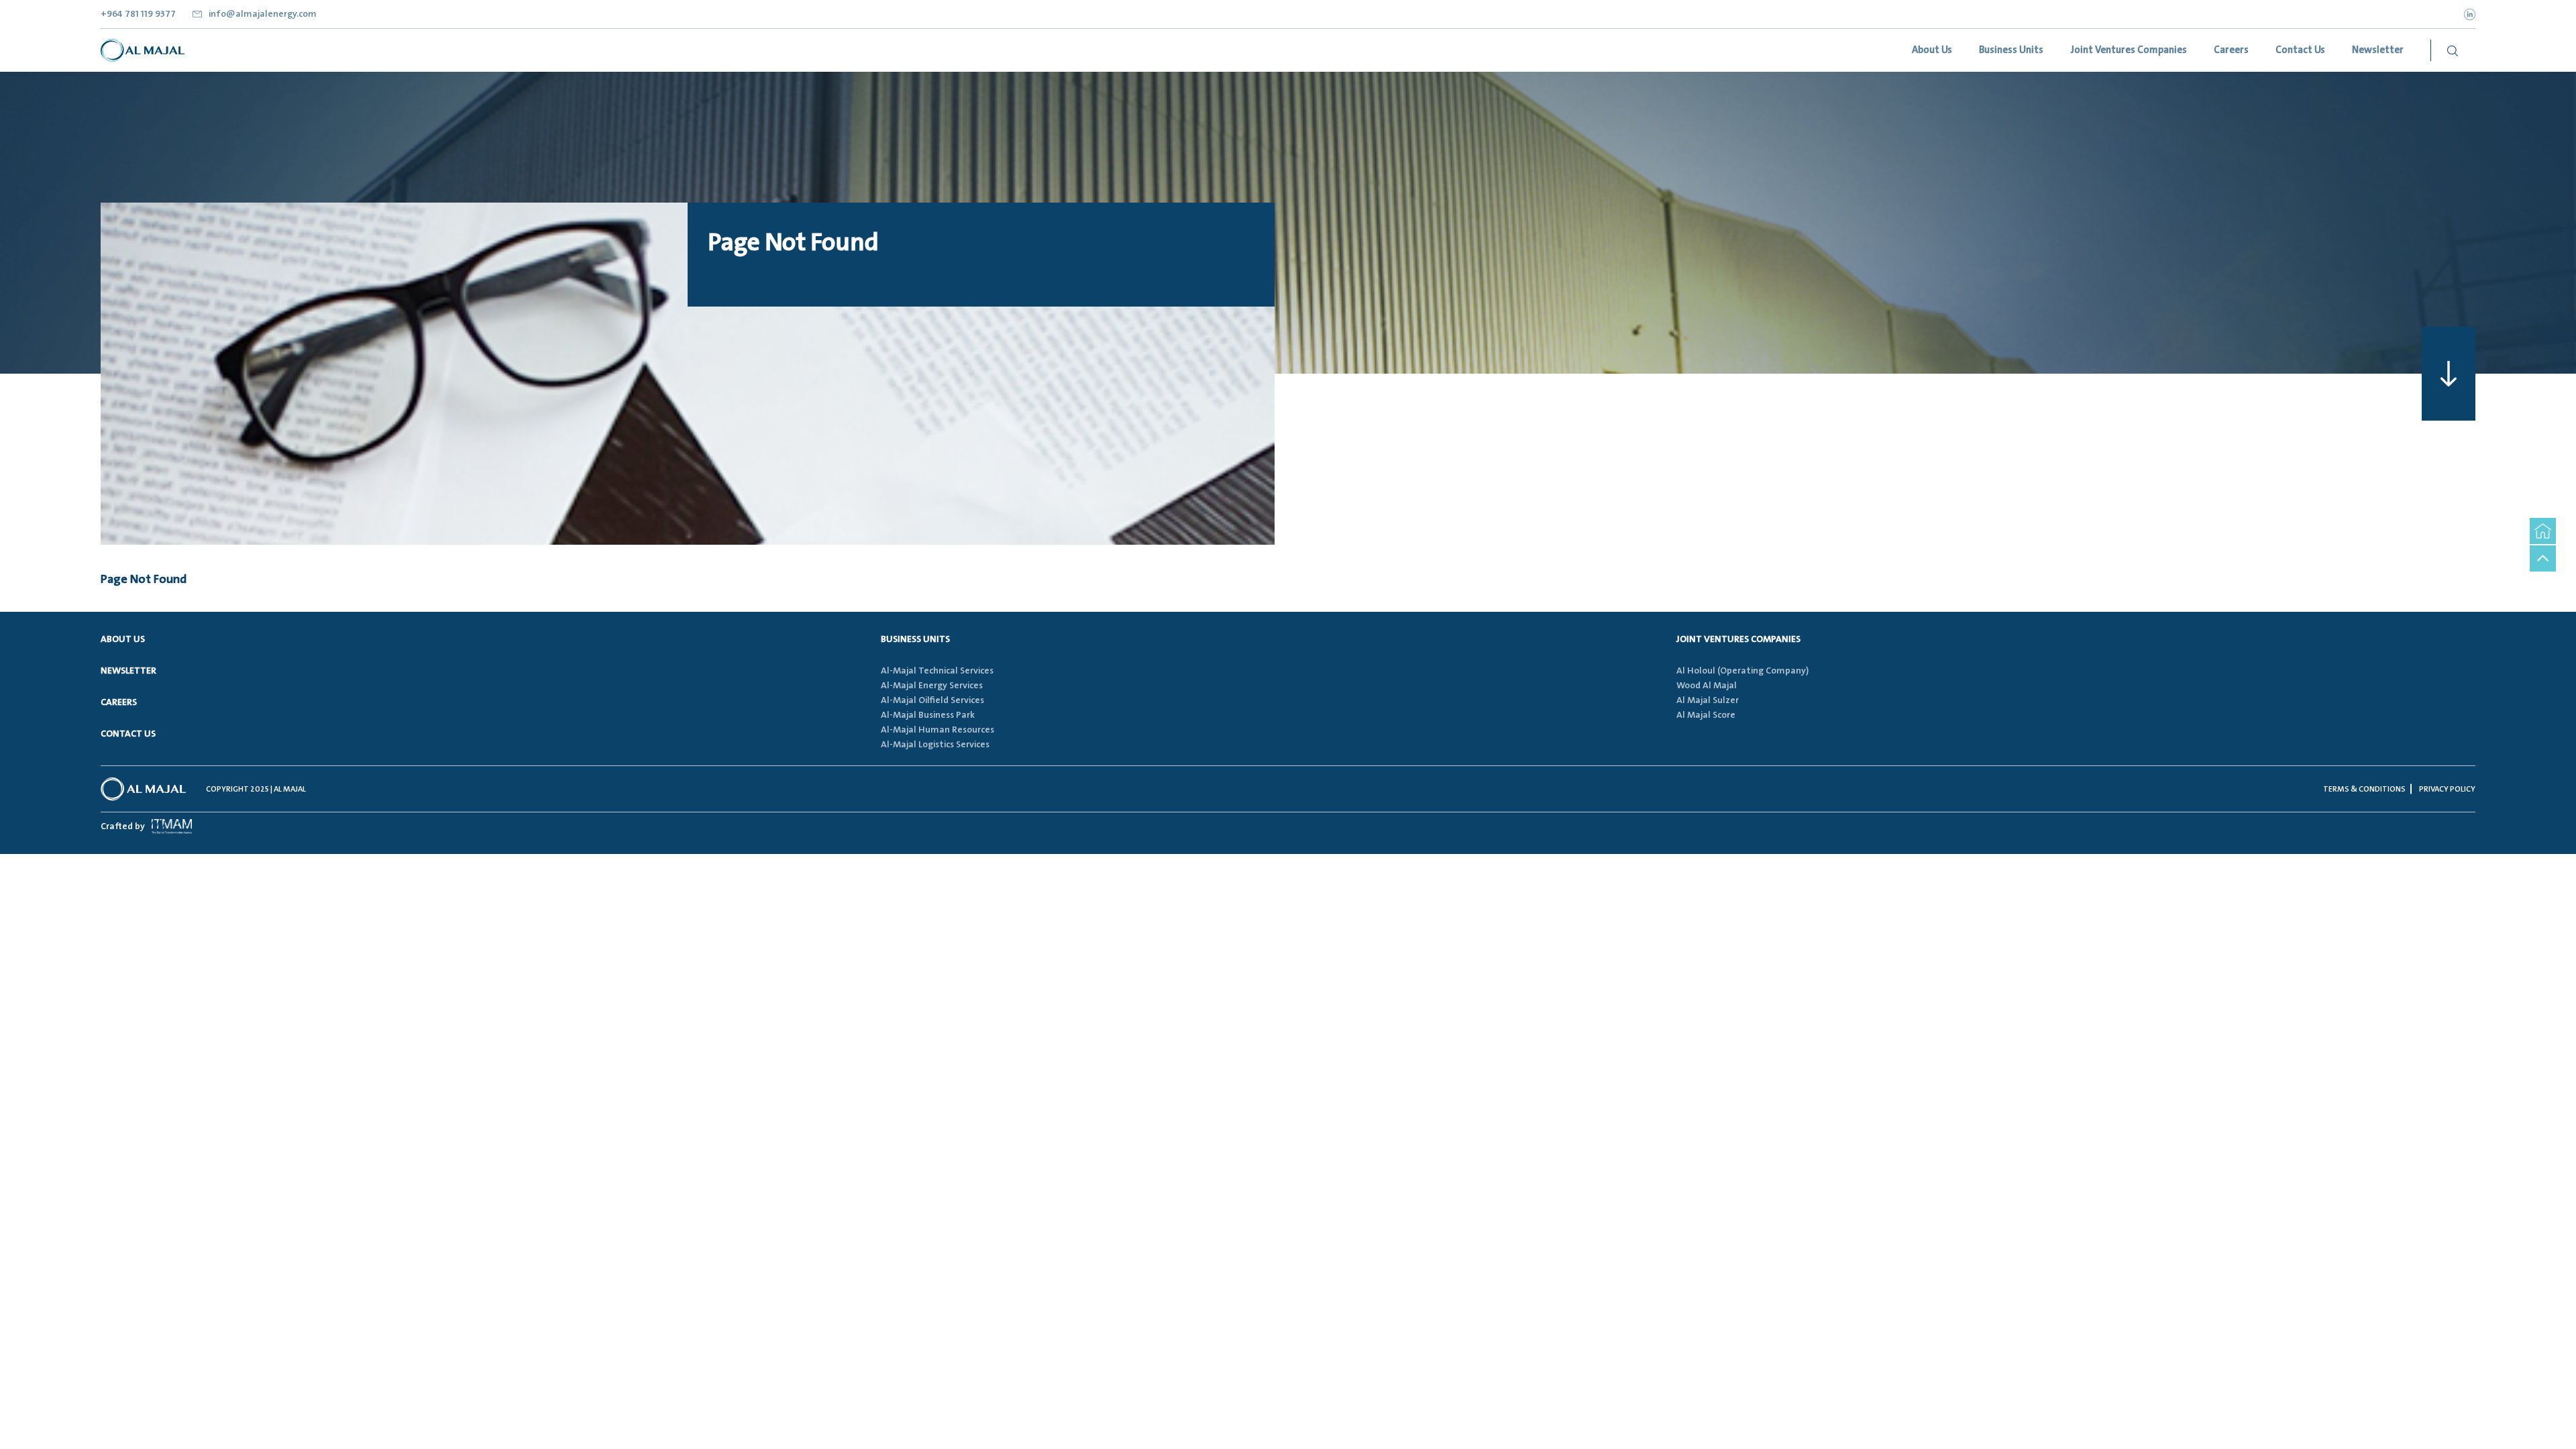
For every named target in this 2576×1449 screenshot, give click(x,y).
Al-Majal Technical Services (937, 671)
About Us (123, 639)
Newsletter (128, 671)
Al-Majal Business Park (928, 715)
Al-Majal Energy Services (932, 686)
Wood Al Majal (1707, 686)
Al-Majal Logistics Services (935, 745)
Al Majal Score (1706, 715)
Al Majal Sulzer (1708, 700)
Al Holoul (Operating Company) (1742, 671)
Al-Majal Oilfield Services (932, 700)
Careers (119, 702)
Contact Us (128, 734)
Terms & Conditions (2364, 789)
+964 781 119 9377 (138, 14)
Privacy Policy (2447, 789)
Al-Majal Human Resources (937, 730)
